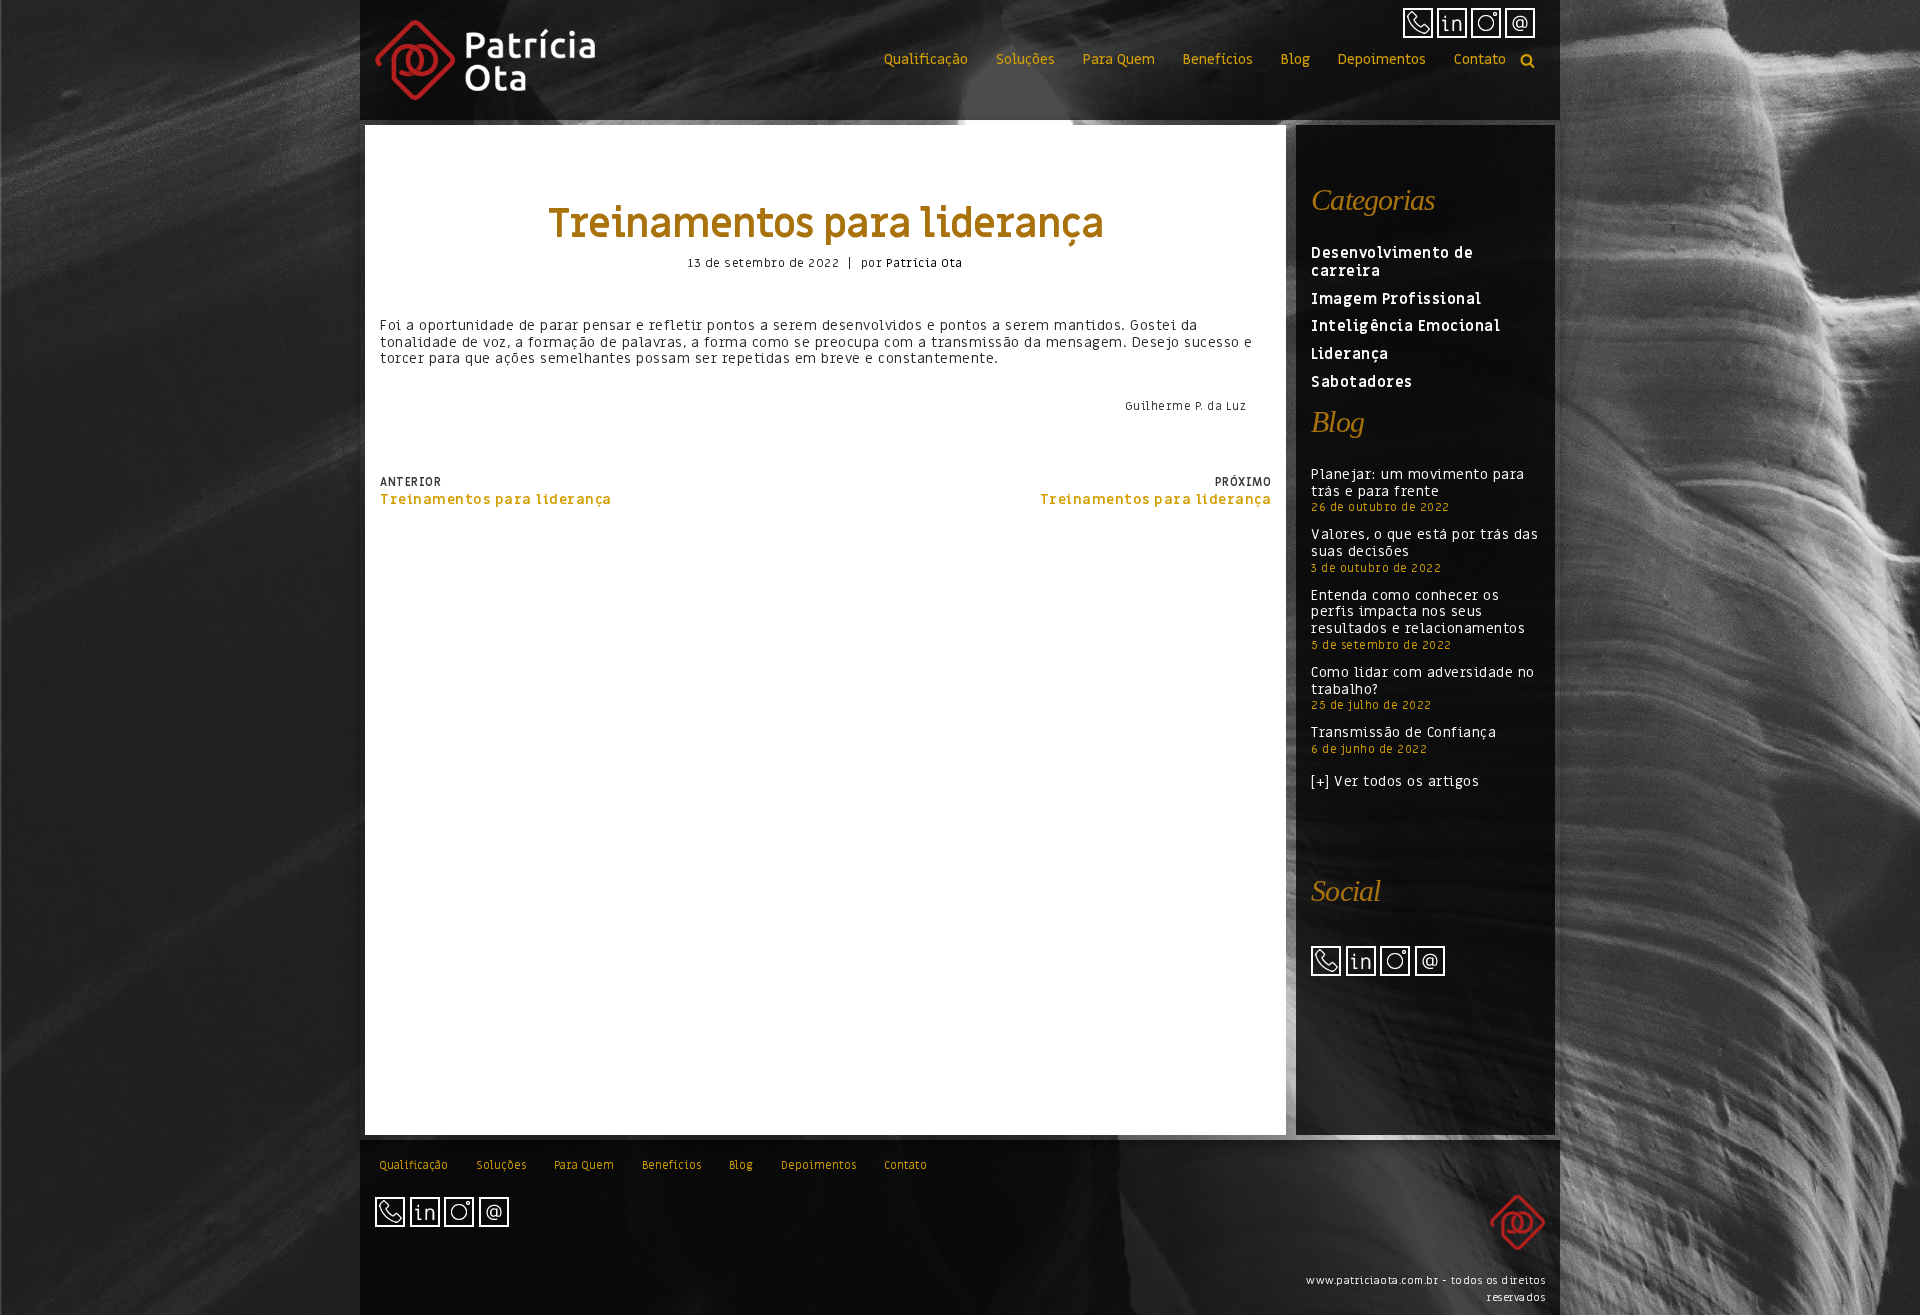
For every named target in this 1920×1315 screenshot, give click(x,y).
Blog (1295, 59)
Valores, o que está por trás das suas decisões (1424, 543)
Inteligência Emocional (1405, 326)
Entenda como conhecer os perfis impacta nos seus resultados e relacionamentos (1418, 612)
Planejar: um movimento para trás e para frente (1418, 483)
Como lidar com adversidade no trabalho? (1423, 681)
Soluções (1025, 59)
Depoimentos (1382, 59)
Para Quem (1119, 59)
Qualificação (926, 59)
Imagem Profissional (1396, 299)
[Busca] (1527, 60)
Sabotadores (1362, 382)
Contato (1480, 59)
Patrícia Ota (924, 263)
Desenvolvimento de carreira (1392, 262)
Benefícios (1218, 59)
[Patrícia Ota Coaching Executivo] (485, 60)
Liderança (1350, 354)
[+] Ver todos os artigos (1395, 781)
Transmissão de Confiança (1403, 732)
